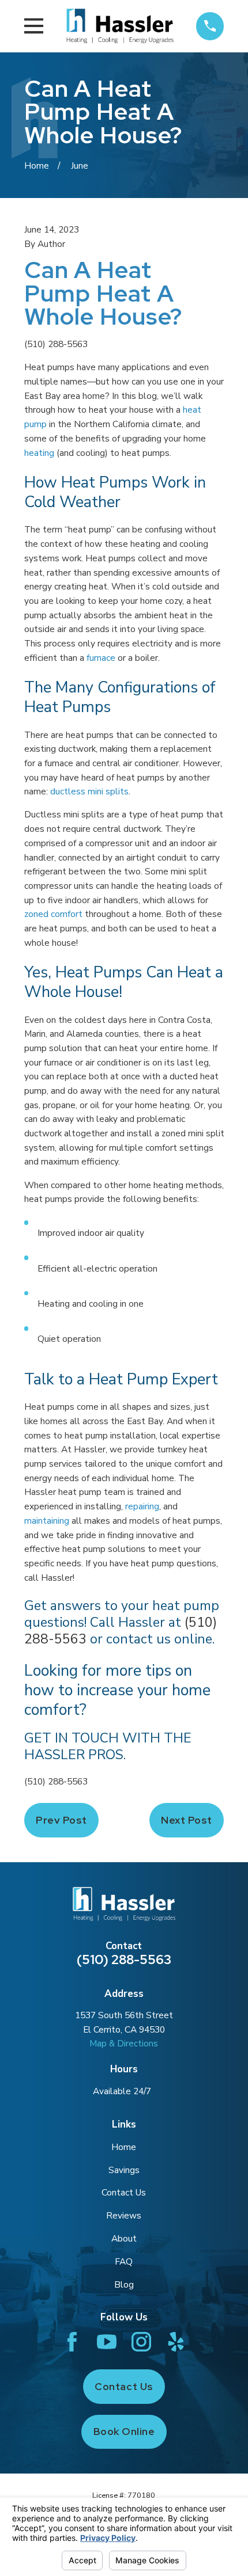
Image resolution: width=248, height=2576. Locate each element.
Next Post (187, 1820)
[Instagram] (141, 2342)
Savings (124, 2170)
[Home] (120, 26)
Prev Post (61, 1820)
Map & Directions (124, 2043)
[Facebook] (72, 2342)
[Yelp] (176, 2342)
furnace (102, 658)
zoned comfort (53, 914)
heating (39, 453)
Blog (124, 2284)
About (124, 2238)
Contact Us (124, 2192)
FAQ (124, 2261)
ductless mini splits (89, 791)
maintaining (47, 1521)
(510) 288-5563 (56, 344)
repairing (142, 1506)
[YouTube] (107, 2342)
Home (124, 2147)
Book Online (124, 2431)
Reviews (124, 2215)
